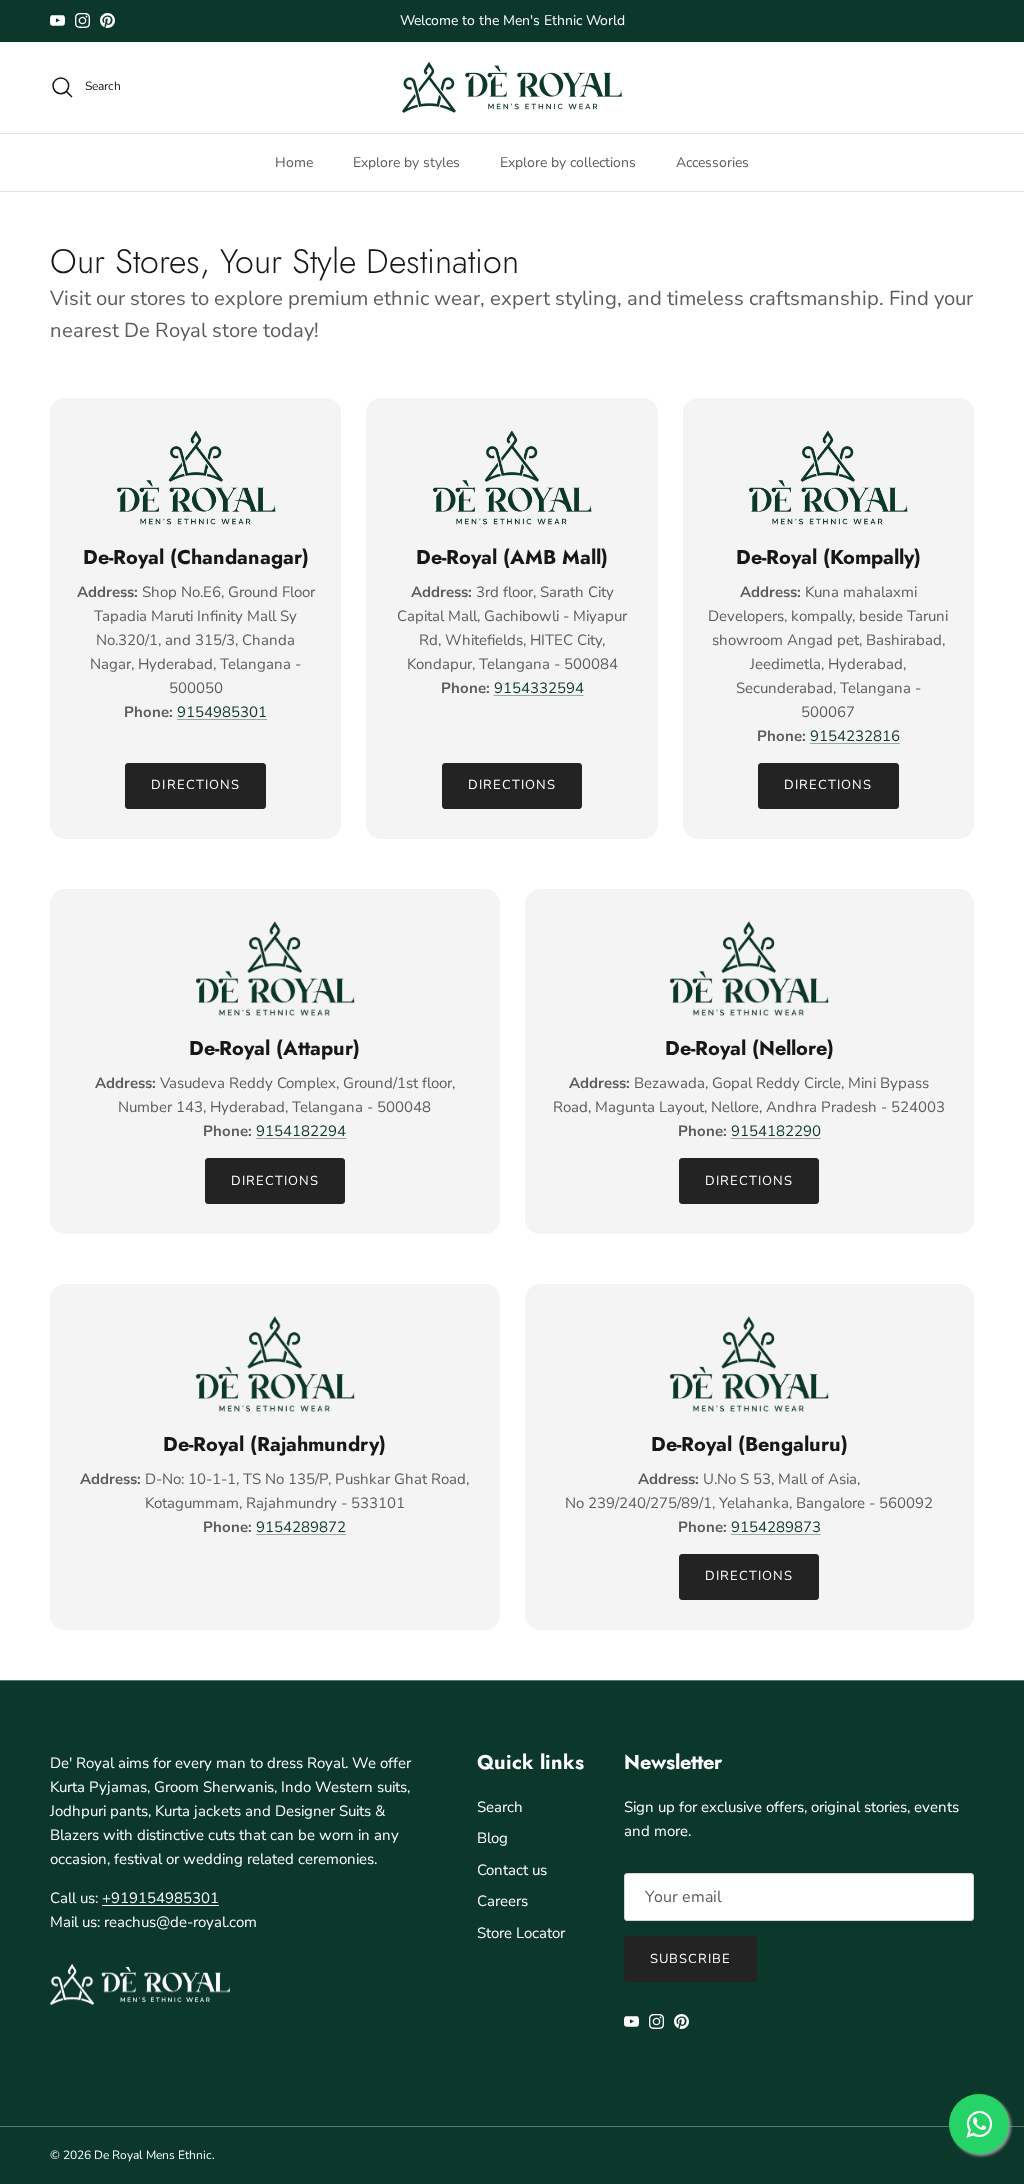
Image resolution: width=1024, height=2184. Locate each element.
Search (500, 1807)
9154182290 (776, 1131)
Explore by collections (568, 162)
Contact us (512, 1870)
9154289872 (301, 1527)
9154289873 (776, 1527)
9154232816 (855, 736)
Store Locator (521, 1933)
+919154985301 (160, 1898)
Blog (492, 1838)
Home (294, 162)
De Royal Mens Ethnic (153, 2155)
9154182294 (301, 1131)
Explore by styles (406, 162)
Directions (195, 785)
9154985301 (222, 712)
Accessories (712, 162)
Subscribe (690, 1959)
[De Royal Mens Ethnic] (512, 87)
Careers (502, 1901)
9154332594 (539, 688)
